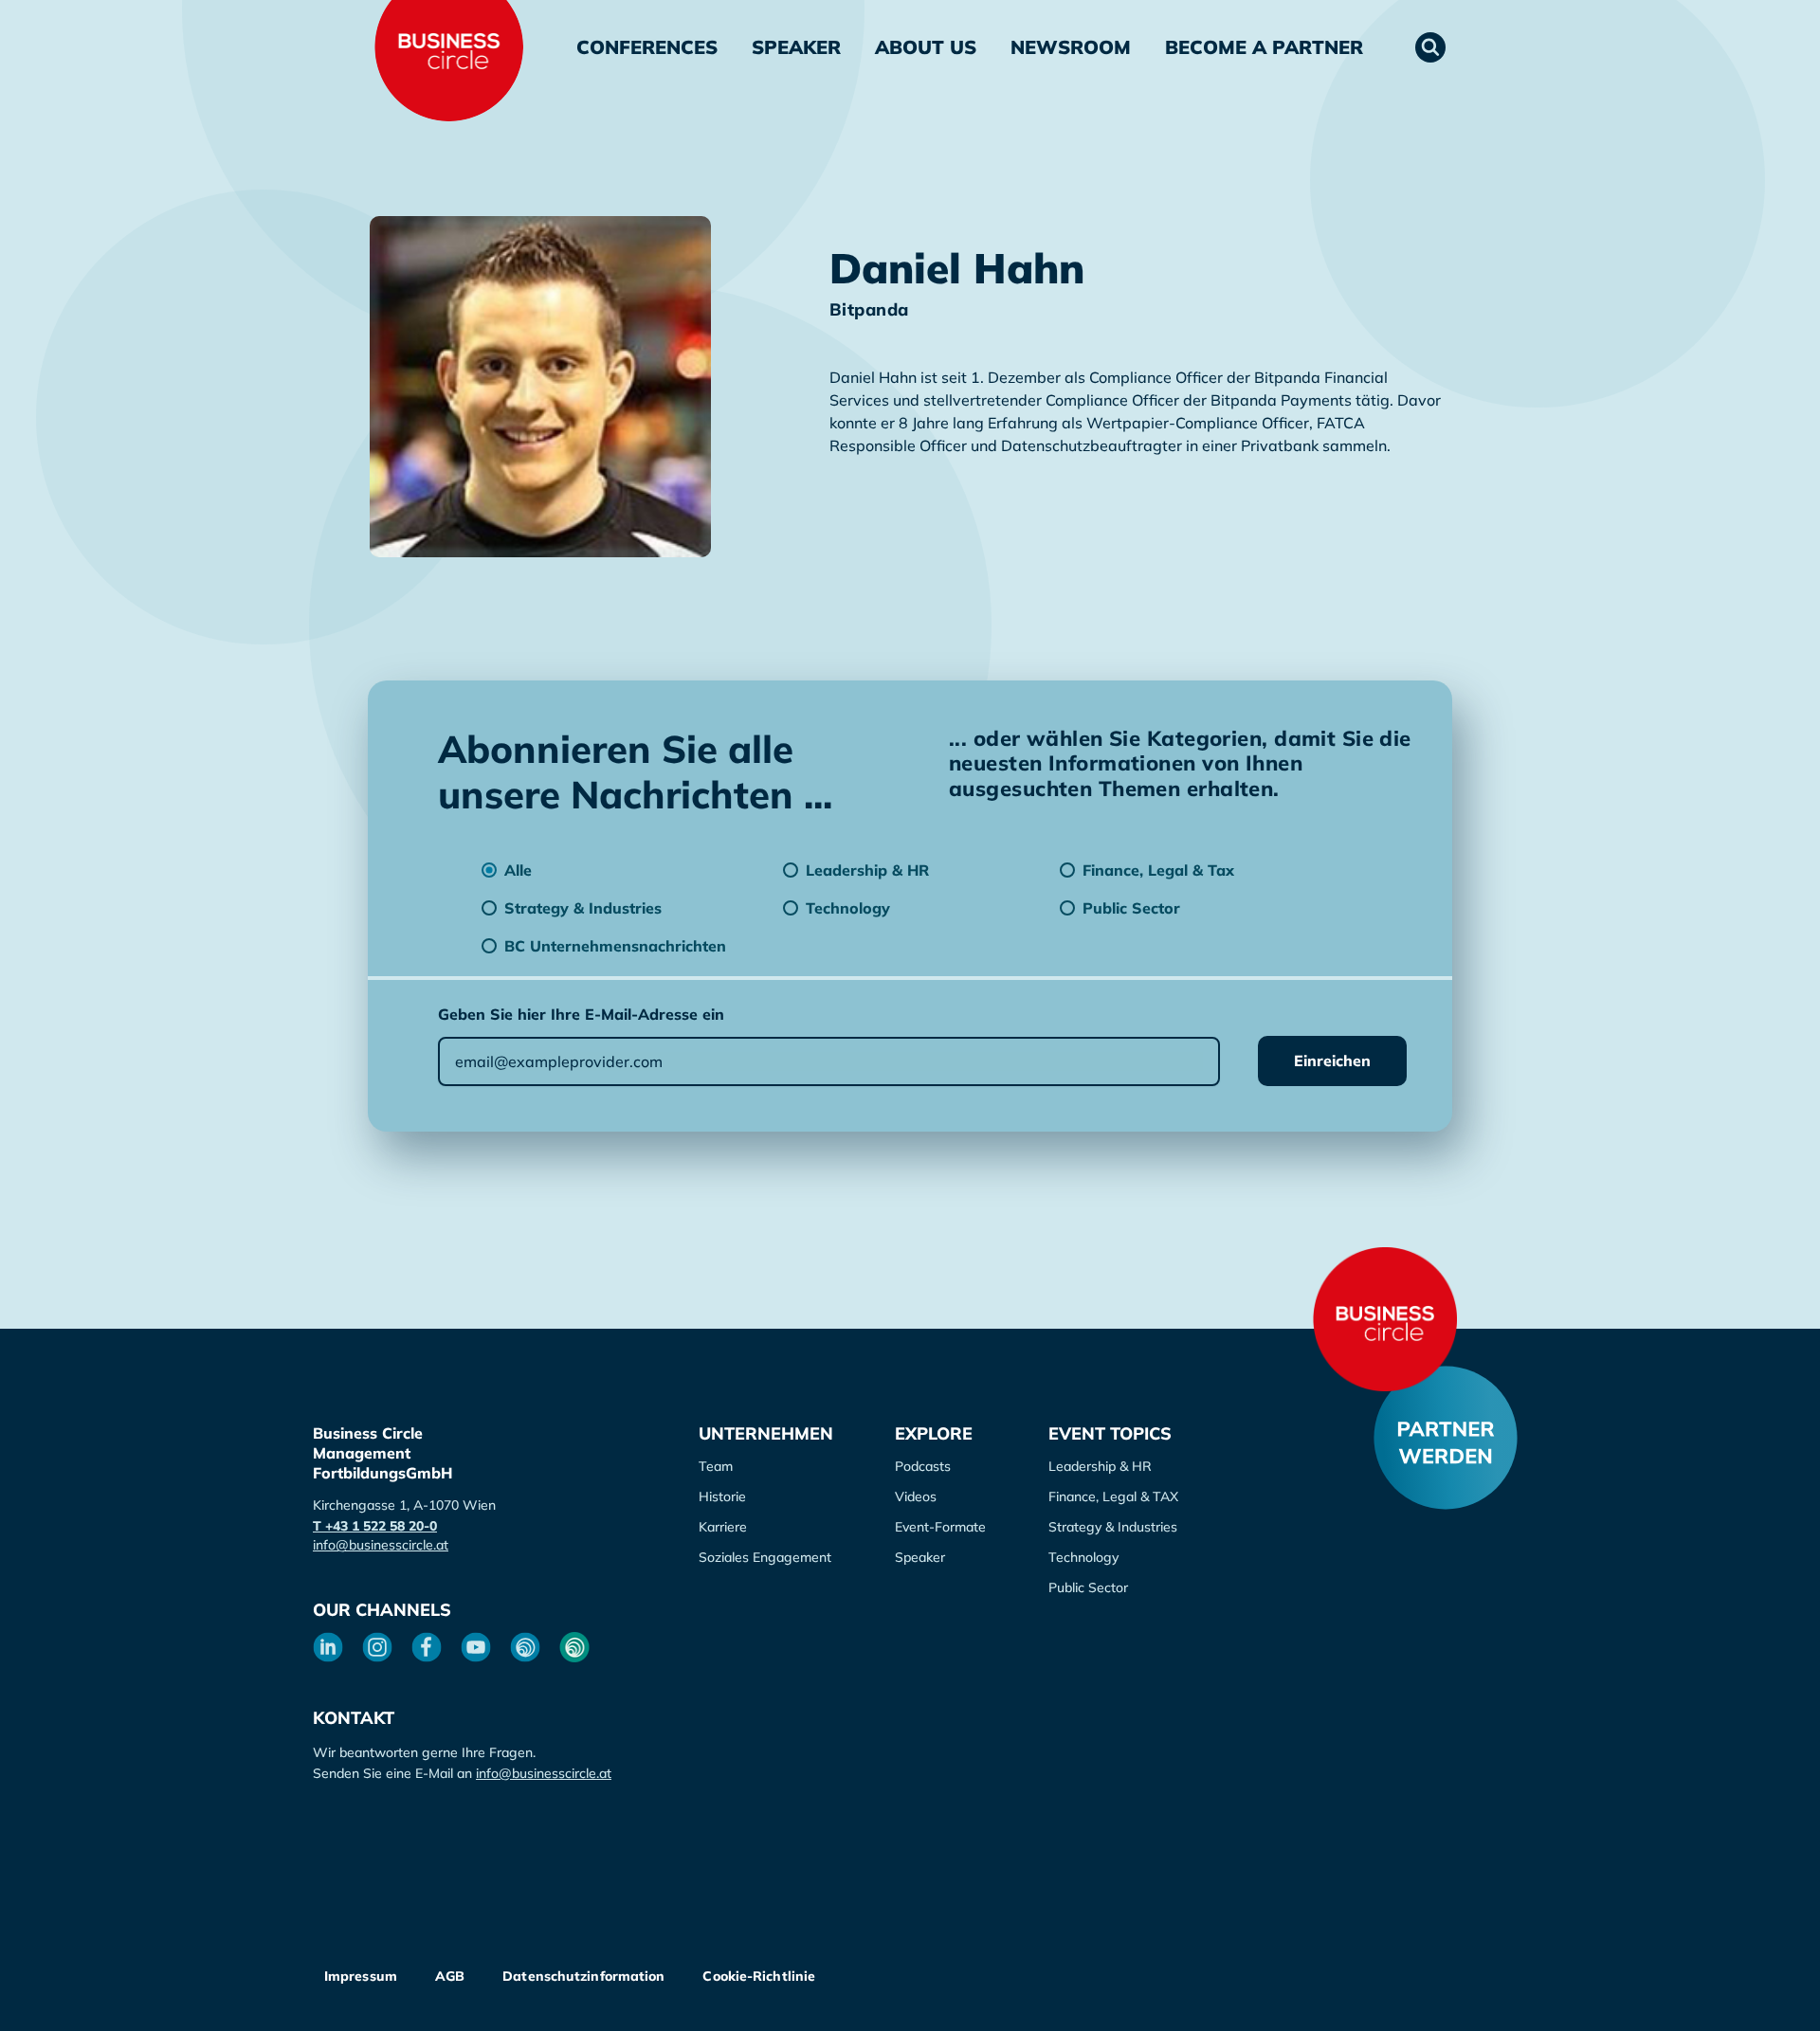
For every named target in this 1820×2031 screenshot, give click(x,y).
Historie (722, 1496)
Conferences (647, 47)
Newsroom (1071, 47)
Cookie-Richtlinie (759, 1976)
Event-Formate (940, 1527)
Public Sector (1088, 1587)
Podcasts (923, 1466)
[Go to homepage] (1385, 1319)
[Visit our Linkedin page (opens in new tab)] (328, 1647)
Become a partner (1264, 47)
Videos (916, 1496)
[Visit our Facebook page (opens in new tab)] (427, 1647)
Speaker (796, 47)
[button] (1430, 47)
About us (926, 47)
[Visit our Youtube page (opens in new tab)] (476, 1647)
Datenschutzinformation (583, 1976)
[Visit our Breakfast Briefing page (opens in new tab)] (525, 1647)
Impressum (361, 1976)
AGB (450, 1976)
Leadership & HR (1100, 1466)
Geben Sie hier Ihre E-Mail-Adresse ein (581, 1014)
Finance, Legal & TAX (1113, 1496)
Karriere (723, 1527)
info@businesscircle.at (381, 1545)
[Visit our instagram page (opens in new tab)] (377, 1647)
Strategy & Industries (1113, 1527)
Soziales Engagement (765, 1557)
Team (716, 1466)
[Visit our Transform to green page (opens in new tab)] (574, 1647)
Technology (1083, 1557)
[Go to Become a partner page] (1446, 1438)
